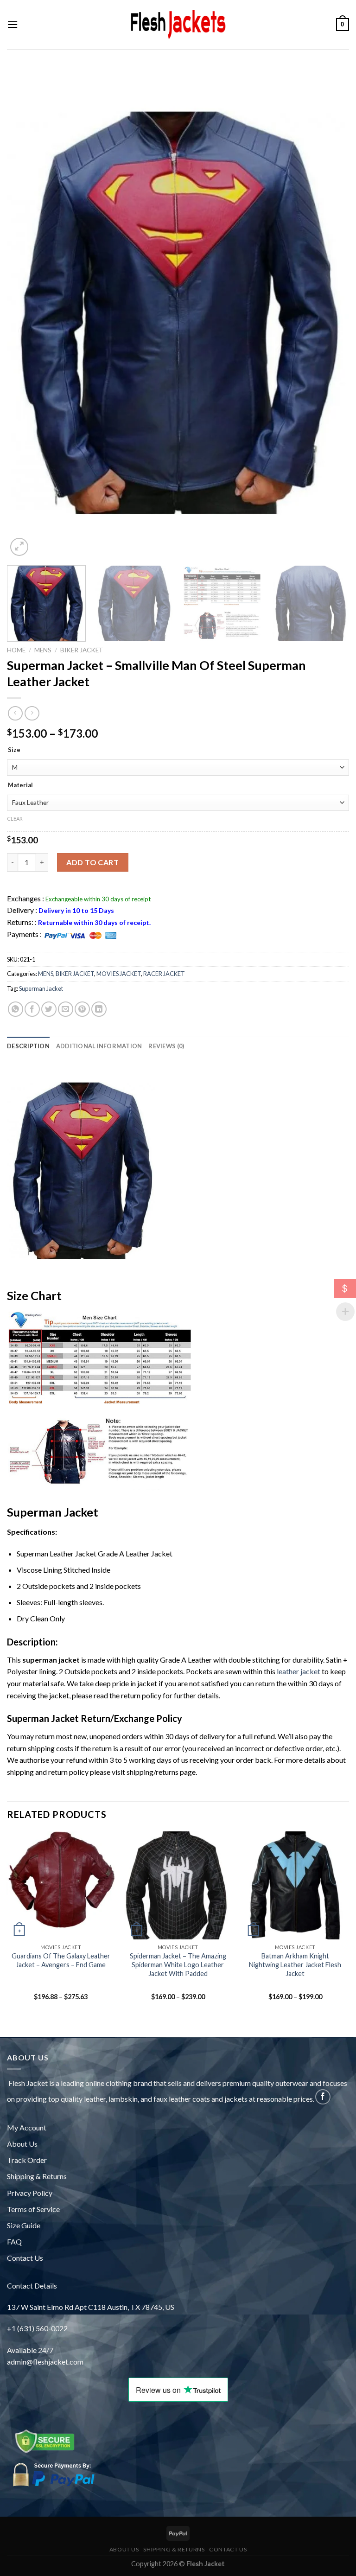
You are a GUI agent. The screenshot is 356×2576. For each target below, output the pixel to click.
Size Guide (24, 2225)
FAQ (14, 2241)
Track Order (27, 2160)
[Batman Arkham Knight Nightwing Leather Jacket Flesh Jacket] (295, 1885)
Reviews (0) (166, 1046)
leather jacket (299, 1671)
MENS (43, 650)
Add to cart (92, 862)
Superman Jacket (41, 988)
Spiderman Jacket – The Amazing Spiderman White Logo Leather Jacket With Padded (178, 1964)
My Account (27, 2127)
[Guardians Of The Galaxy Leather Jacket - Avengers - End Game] (61, 1885)
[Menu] (13, 24)
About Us (22, 2144)
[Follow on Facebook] (323, 2097)
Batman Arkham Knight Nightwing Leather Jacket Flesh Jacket (295, 1964)
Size (14, 750)
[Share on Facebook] (32, 1009)
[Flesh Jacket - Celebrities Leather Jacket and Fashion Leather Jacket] (178, 25)
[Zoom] (19, 547)
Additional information (99, 1046)
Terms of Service (33, 2209)
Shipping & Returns (37, 2176)
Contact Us (25, 2258)
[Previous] (26, 323)
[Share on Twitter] (49, 1009)
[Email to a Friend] (66, 1009)
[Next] (330, 323)
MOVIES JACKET (119, 974)
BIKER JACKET (82, 650)
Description (28, 1046)
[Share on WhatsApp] (16, 1009)
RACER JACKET (164, 974)
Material (20, 785)
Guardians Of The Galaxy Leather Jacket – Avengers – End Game (61, 1960)
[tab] (28, 1046)
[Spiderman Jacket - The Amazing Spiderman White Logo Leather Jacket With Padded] (178, 1885)
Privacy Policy (30, 2193)
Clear (15, 819)
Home (16, 650)
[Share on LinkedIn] (99, 1009)
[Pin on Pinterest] (82, 1009)
